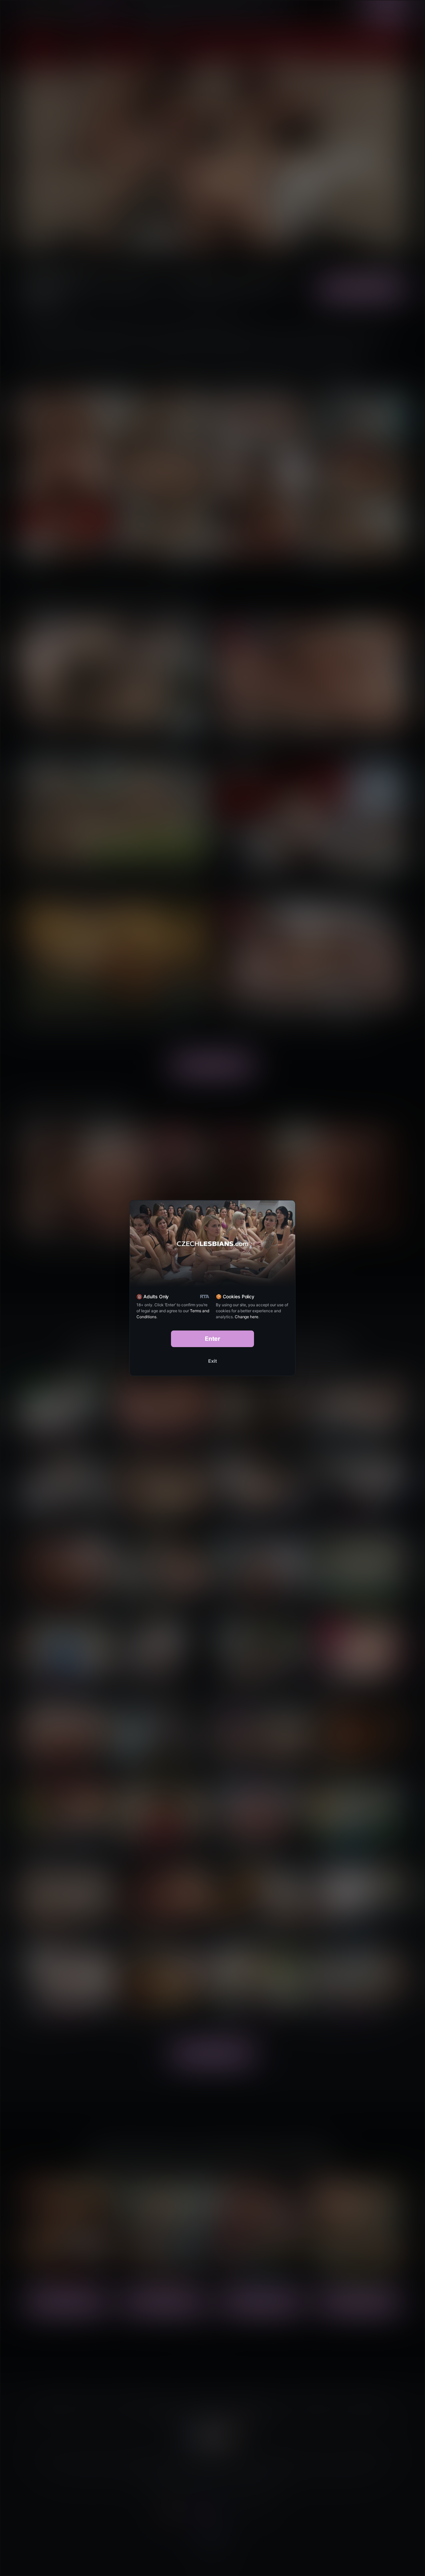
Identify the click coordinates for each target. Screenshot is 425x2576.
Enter (213, 1339)
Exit (212, 1361)
